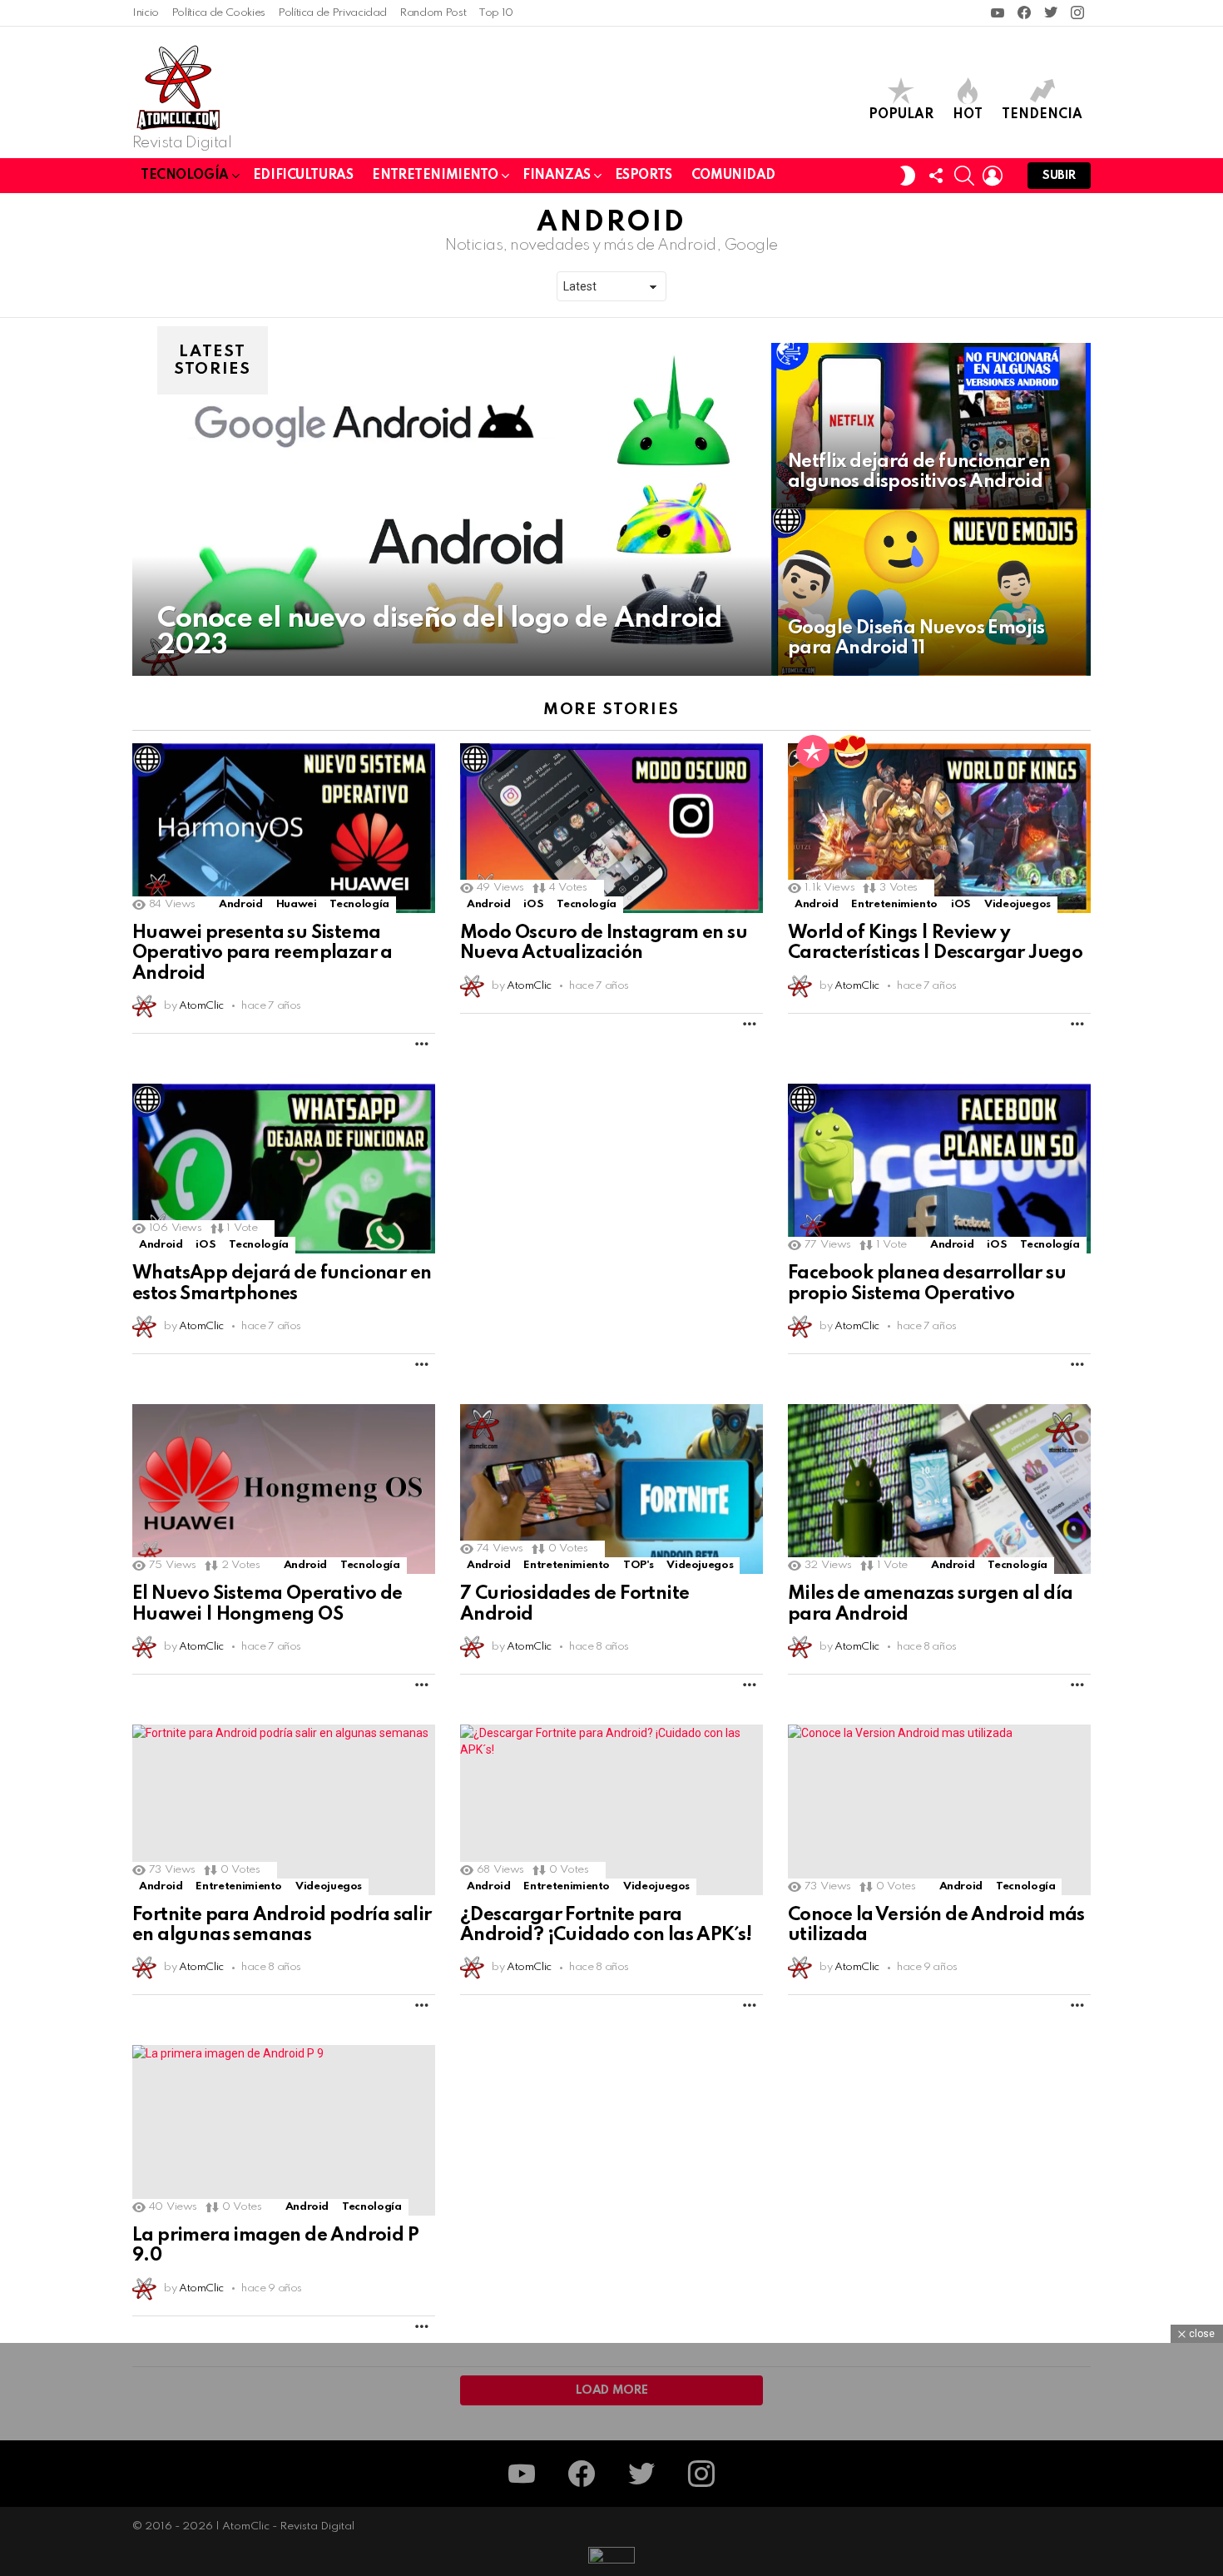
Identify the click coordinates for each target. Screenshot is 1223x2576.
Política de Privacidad (332, 13)
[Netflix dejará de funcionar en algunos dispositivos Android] (931, 426)
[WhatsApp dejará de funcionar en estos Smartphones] (284, 1169)
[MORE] (422, 1044)
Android (240, 904)
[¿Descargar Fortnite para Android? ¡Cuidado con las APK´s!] (611, 1810)
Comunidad (733, 176)
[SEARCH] (964, 176)
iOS (533, 904)
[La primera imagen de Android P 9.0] (284, 2130)
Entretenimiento (435, 176)
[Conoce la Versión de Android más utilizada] (939, 1810)
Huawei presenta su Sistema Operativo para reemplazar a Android (262, 953)
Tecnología (185, 176)
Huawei (297, 904)
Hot (968, 115)
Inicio (146, 13)
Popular (901, 115)
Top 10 (496, 13)
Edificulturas (303, 176)
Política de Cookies (218, 13)
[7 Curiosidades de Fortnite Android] (611, 1489)
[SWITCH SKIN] (908, 176)
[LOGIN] (993, 176)
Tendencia (1042, 115)
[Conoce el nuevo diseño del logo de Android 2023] (452, 509)
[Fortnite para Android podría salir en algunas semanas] (284, 1810)
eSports (644, 176)
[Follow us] (936, 176)
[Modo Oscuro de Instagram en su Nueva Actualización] (611, 828)
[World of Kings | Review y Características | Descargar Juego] (939, 828)
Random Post (433, 13)
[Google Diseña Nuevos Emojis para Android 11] (931, 593)
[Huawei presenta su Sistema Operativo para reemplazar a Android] (284, 828)
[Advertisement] (611, 1200)
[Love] (851, 752)
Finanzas (557, 176)
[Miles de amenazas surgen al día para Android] (939, 1489)
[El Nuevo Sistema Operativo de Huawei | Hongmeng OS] (284, 1489)
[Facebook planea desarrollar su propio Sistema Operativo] (939, 1169)
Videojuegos (1018, 904)
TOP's (638, 1565)
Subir (1059, 176)
